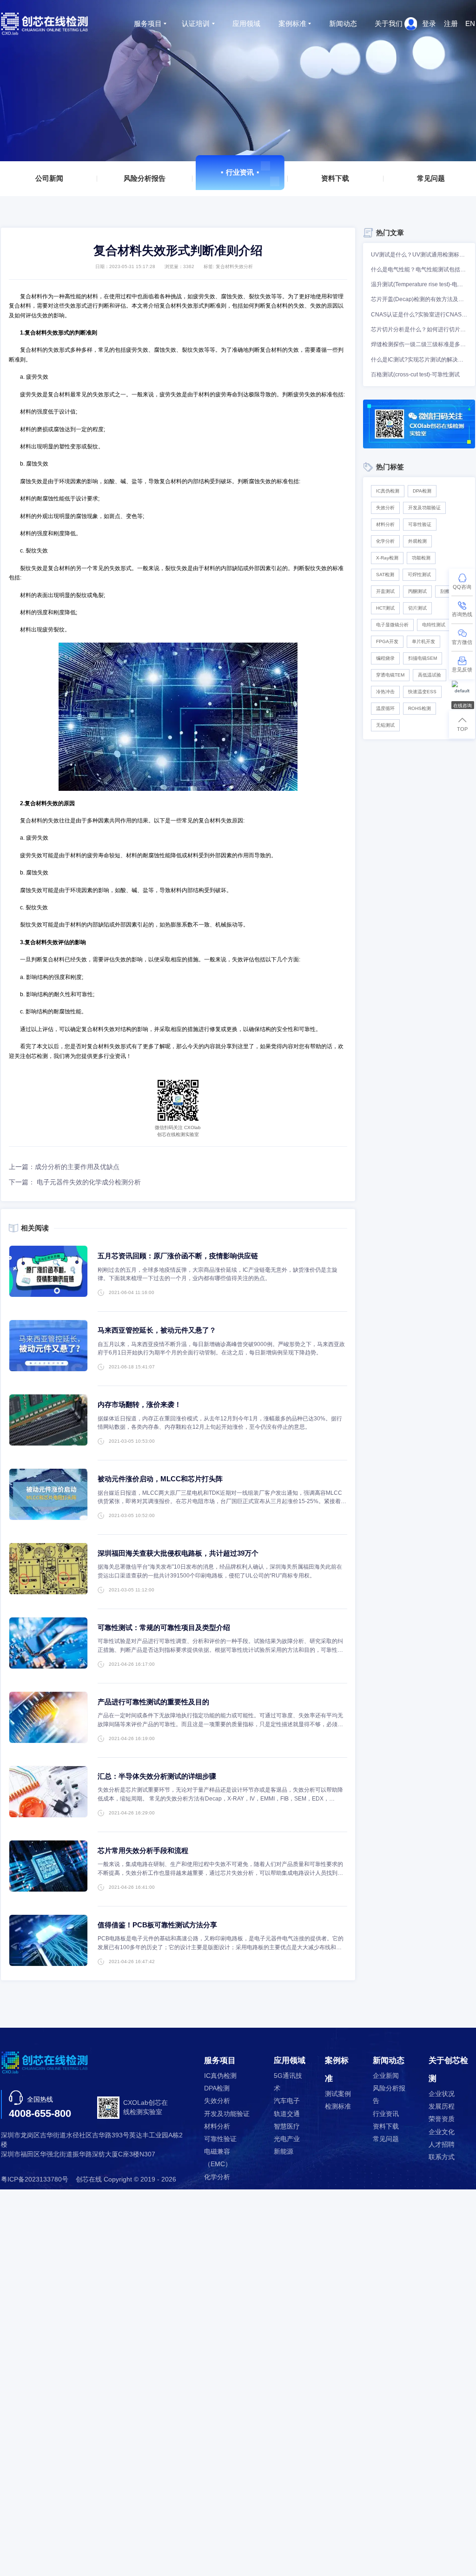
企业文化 (442, 2132)
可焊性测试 (419, 575)
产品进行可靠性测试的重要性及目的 (153, 1702)
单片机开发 (423, 641)
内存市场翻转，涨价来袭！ (139, 1404)
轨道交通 (287, 2114)
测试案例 (338, 2094)
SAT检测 (385, 575)
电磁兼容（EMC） (218, 2158)
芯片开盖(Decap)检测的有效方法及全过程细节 (419, 299)
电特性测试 (434, 625)
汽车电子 (287, 2101)
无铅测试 (385, 725)
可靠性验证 (420, 524)
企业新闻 (386, 2076)
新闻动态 (343, 23)
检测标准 (338, 2106)
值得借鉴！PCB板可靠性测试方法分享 (157, 1925)
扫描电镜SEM (423, 658)
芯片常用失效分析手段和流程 (143, 1850)
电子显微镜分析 (392, 625)
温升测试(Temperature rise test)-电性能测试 (419, 284)
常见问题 (431, 178)
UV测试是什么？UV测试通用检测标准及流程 (419, 255)
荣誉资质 (442, 2119)
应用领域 (246, 23)
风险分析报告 (145, 178)
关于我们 (389, 23)
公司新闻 (49, 178)
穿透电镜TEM (390, 675)
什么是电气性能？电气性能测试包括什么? (419, 269)
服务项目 (148, 23)
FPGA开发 (387, 641)
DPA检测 (422, 491)
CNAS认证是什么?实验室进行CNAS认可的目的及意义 (419, 315)
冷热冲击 (385, 692)
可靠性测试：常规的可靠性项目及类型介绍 (164, 1627)
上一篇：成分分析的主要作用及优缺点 (64, 1167)
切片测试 (417, 608)
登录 (429, 23)
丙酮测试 (417, 591)
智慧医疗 (287, 2126)
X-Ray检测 (387, 558)
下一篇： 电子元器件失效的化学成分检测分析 (75, 1182)
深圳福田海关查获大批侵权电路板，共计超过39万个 (178, 1553)
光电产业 (287, 2139)
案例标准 (292, 23)
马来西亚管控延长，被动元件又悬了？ (157, 1330)
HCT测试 (385, 608)
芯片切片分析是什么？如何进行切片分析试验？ (419, 329)
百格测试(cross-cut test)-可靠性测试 (415, 375)
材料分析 (385, 524)
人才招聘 (442, 2145)
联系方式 (442, 2157)
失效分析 (385, 508)
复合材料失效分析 (234, 266)
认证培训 (196, 23)
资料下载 (336, 178)
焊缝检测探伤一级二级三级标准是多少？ (419, 344)
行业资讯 (240, 172)
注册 (451, 23)
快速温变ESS (422, 692)
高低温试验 (430, 675)
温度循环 (385, 708)
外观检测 (417, 541)
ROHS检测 (420, 708)
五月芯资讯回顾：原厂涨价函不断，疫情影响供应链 (178, 1256)
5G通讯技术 (288, 2082)
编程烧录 (385, 658)
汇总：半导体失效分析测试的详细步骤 (157, 1776)
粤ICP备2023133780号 (35, 2179)
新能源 (284, 2152)
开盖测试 (385, 591)
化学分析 (385, 541)
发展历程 (442, 2106)
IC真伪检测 (388, 491)
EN (470, 23)
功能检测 (421, 558)
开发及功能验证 (424, 508)
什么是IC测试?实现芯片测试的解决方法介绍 (419, 360)
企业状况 (442, 2094)
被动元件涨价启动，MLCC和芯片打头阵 (160, 1479)
